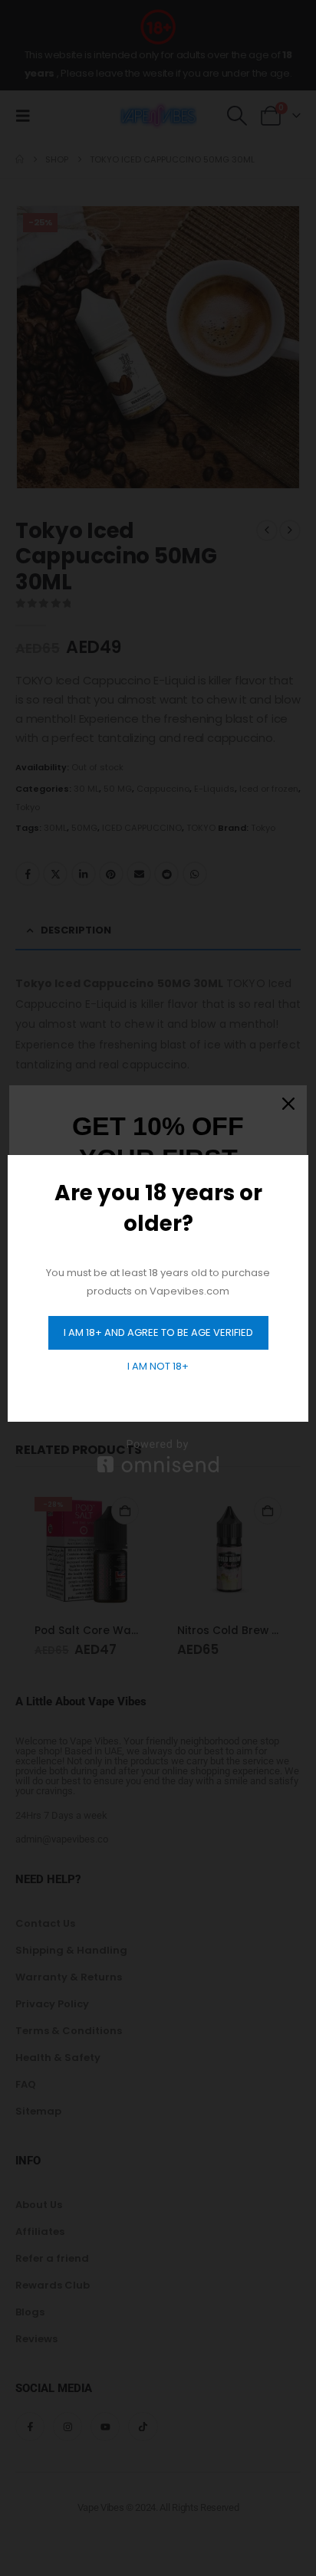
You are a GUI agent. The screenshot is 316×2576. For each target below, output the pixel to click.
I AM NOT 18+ (158, 1366)
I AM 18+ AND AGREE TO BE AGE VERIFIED (158, 1332)
